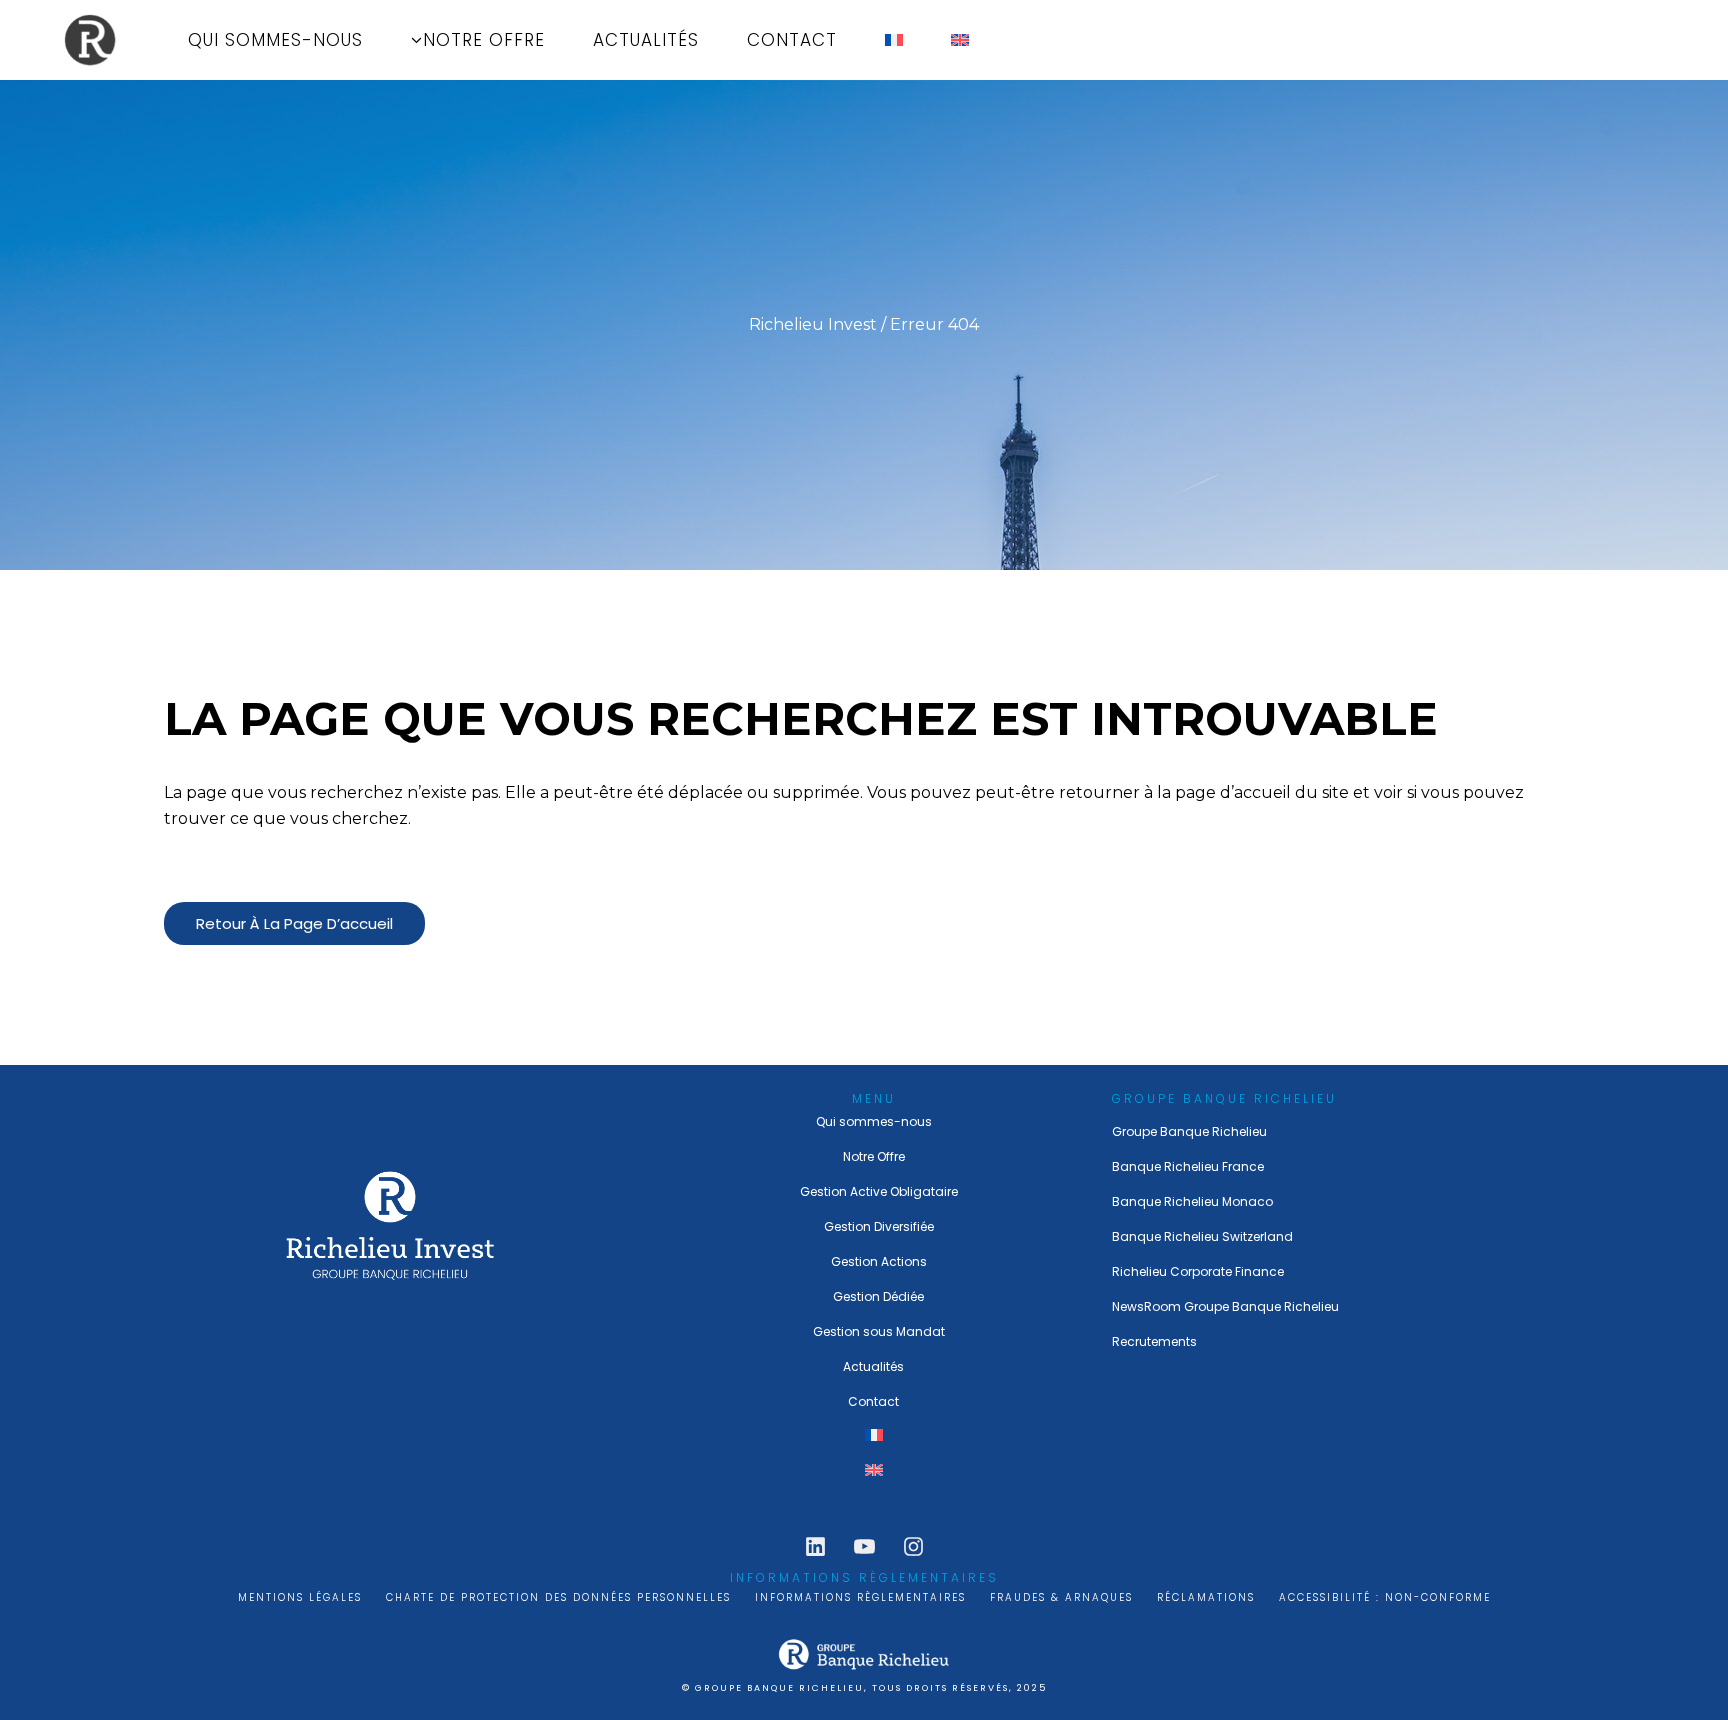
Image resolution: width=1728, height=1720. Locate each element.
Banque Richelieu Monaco (1192, 1201)
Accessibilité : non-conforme (1385, 1597)
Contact (873, 1401)
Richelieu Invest (813, 324)
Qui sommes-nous (874, 1121)
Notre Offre (874, 1156)
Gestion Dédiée (878, 1296)
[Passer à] (894, 40)
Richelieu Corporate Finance (1198, 1271)
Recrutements (1154, 1341)
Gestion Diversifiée (879, 1226)
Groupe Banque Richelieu (1189, 1131)
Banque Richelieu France (1188, 1166)
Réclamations (1206, 1597)
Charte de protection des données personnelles (558, 1597)
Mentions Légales (300, 1597)
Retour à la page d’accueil (294, 923)
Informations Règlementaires (860, 1597)
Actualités (873, 1366)
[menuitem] (874, 1436)
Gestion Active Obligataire (879, 1191)
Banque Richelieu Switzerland (1202, 1236)
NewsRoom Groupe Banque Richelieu (1225, 1306)
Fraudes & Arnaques (1061, 1597)
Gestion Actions (879, 1261)
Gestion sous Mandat (879, 1331)
